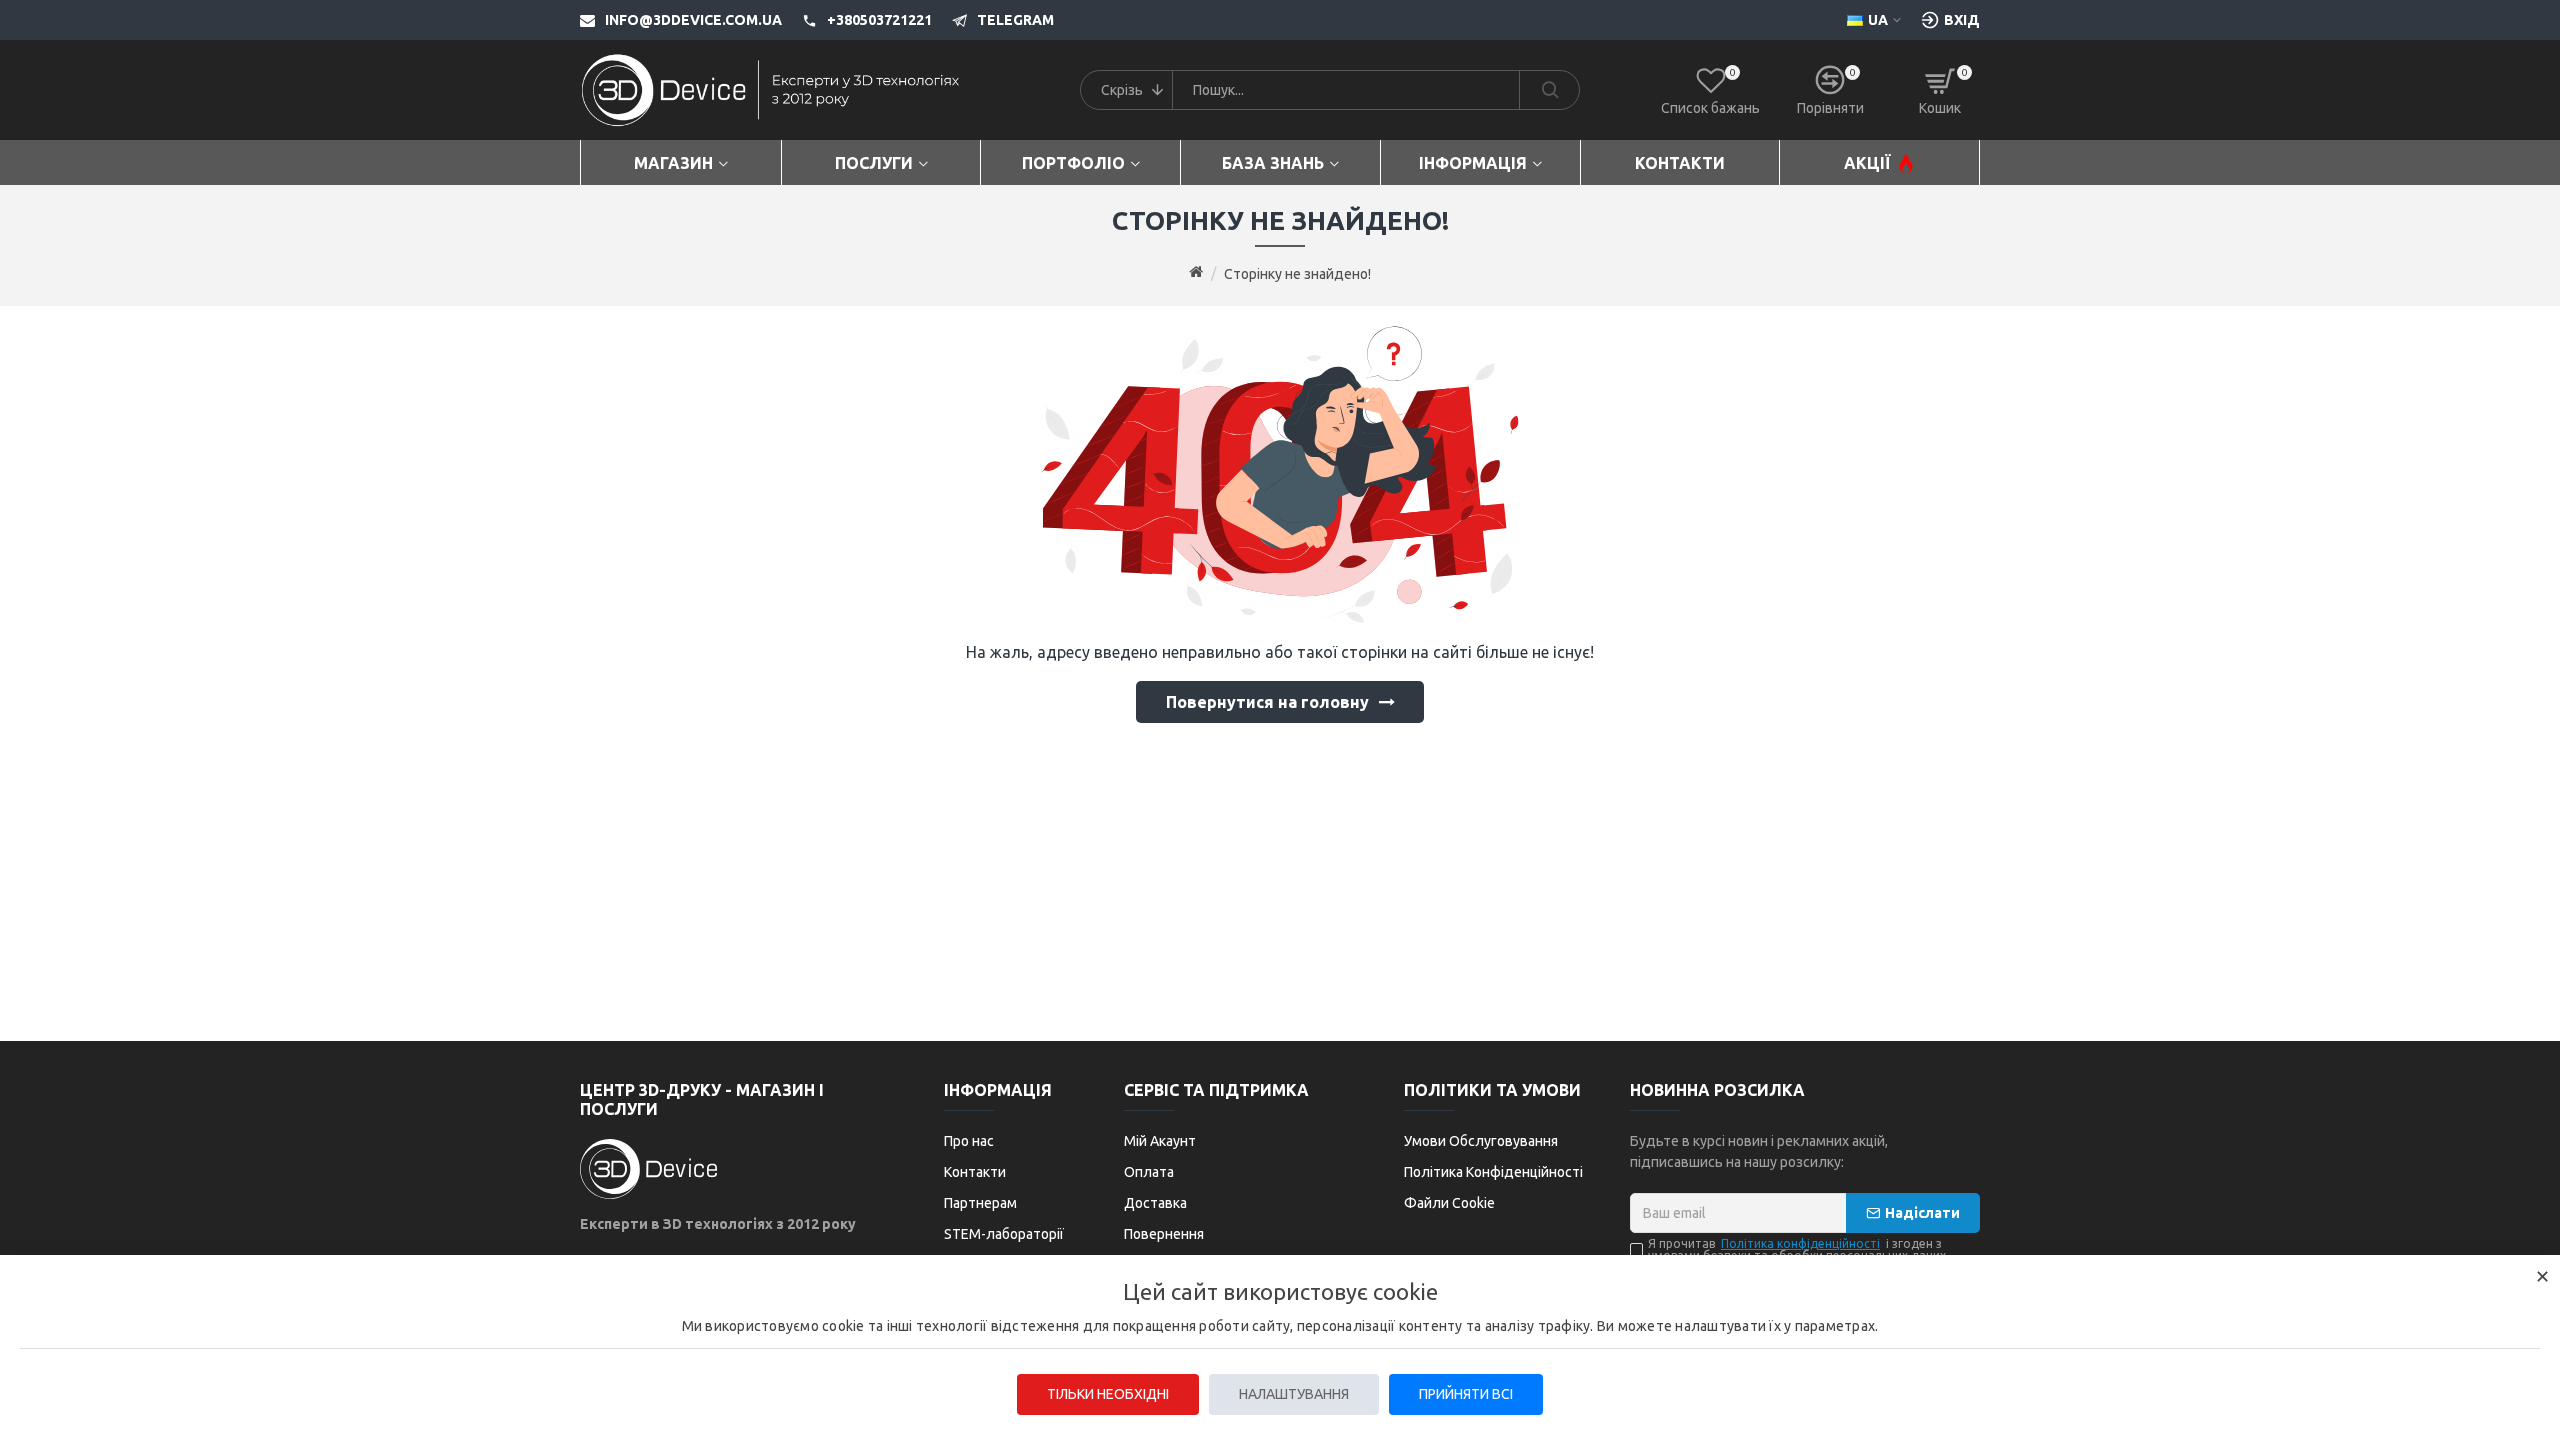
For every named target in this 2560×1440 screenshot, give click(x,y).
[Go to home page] (1196, 273)
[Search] (1549, 90)
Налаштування (1294, 1394)
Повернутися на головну (1267, 702)
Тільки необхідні (1108, 1394)
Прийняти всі (1466, 1394)
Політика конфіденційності (1800, 1244)
